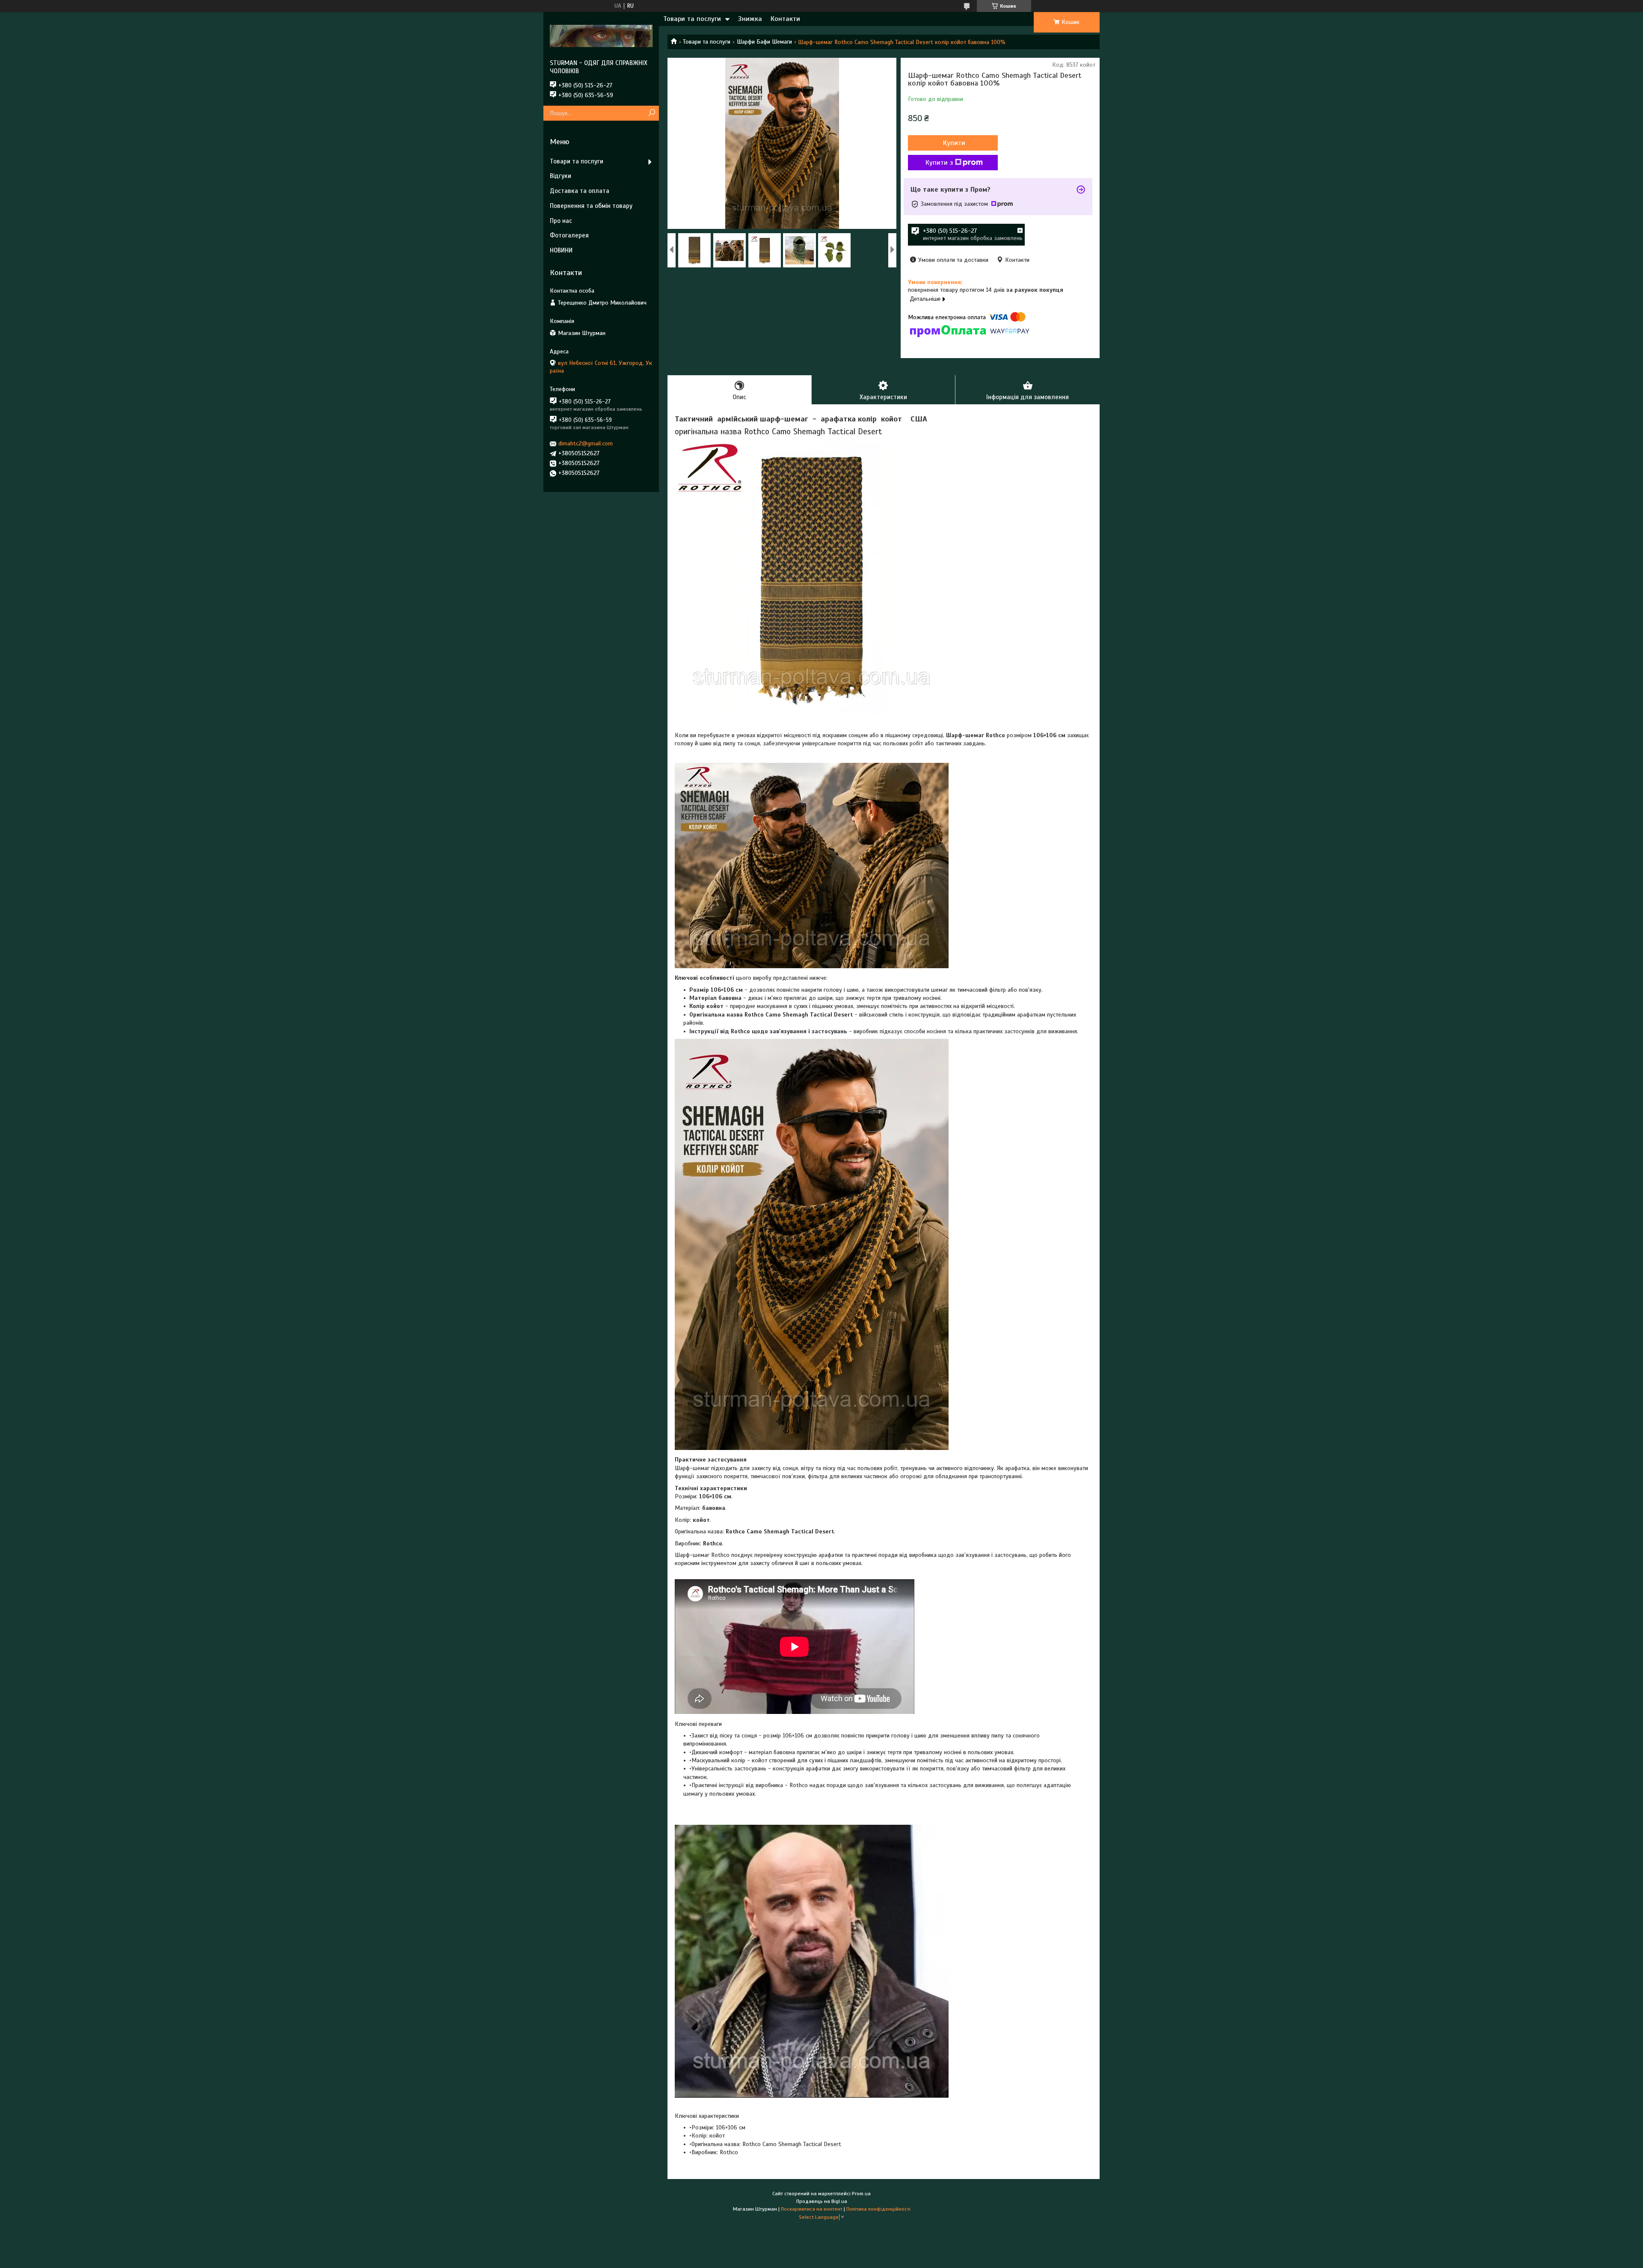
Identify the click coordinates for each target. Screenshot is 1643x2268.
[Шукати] (651, 113)
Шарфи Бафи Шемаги (764, 42)
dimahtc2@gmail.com (586, 443)
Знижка (750, 19)
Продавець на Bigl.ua (822, 2201)
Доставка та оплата (580, 191)
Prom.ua (861, 2194)
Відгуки (561, 176)
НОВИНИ (561, 250)
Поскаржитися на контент (812, 2209)
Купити (954, 143)
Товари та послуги (692, 19)
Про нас (561, 221)
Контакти (785, 19)
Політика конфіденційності (878, 2209)
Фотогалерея (569, 235)
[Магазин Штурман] (601, 36)
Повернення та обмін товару (591, 206)
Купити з (939, 163)
